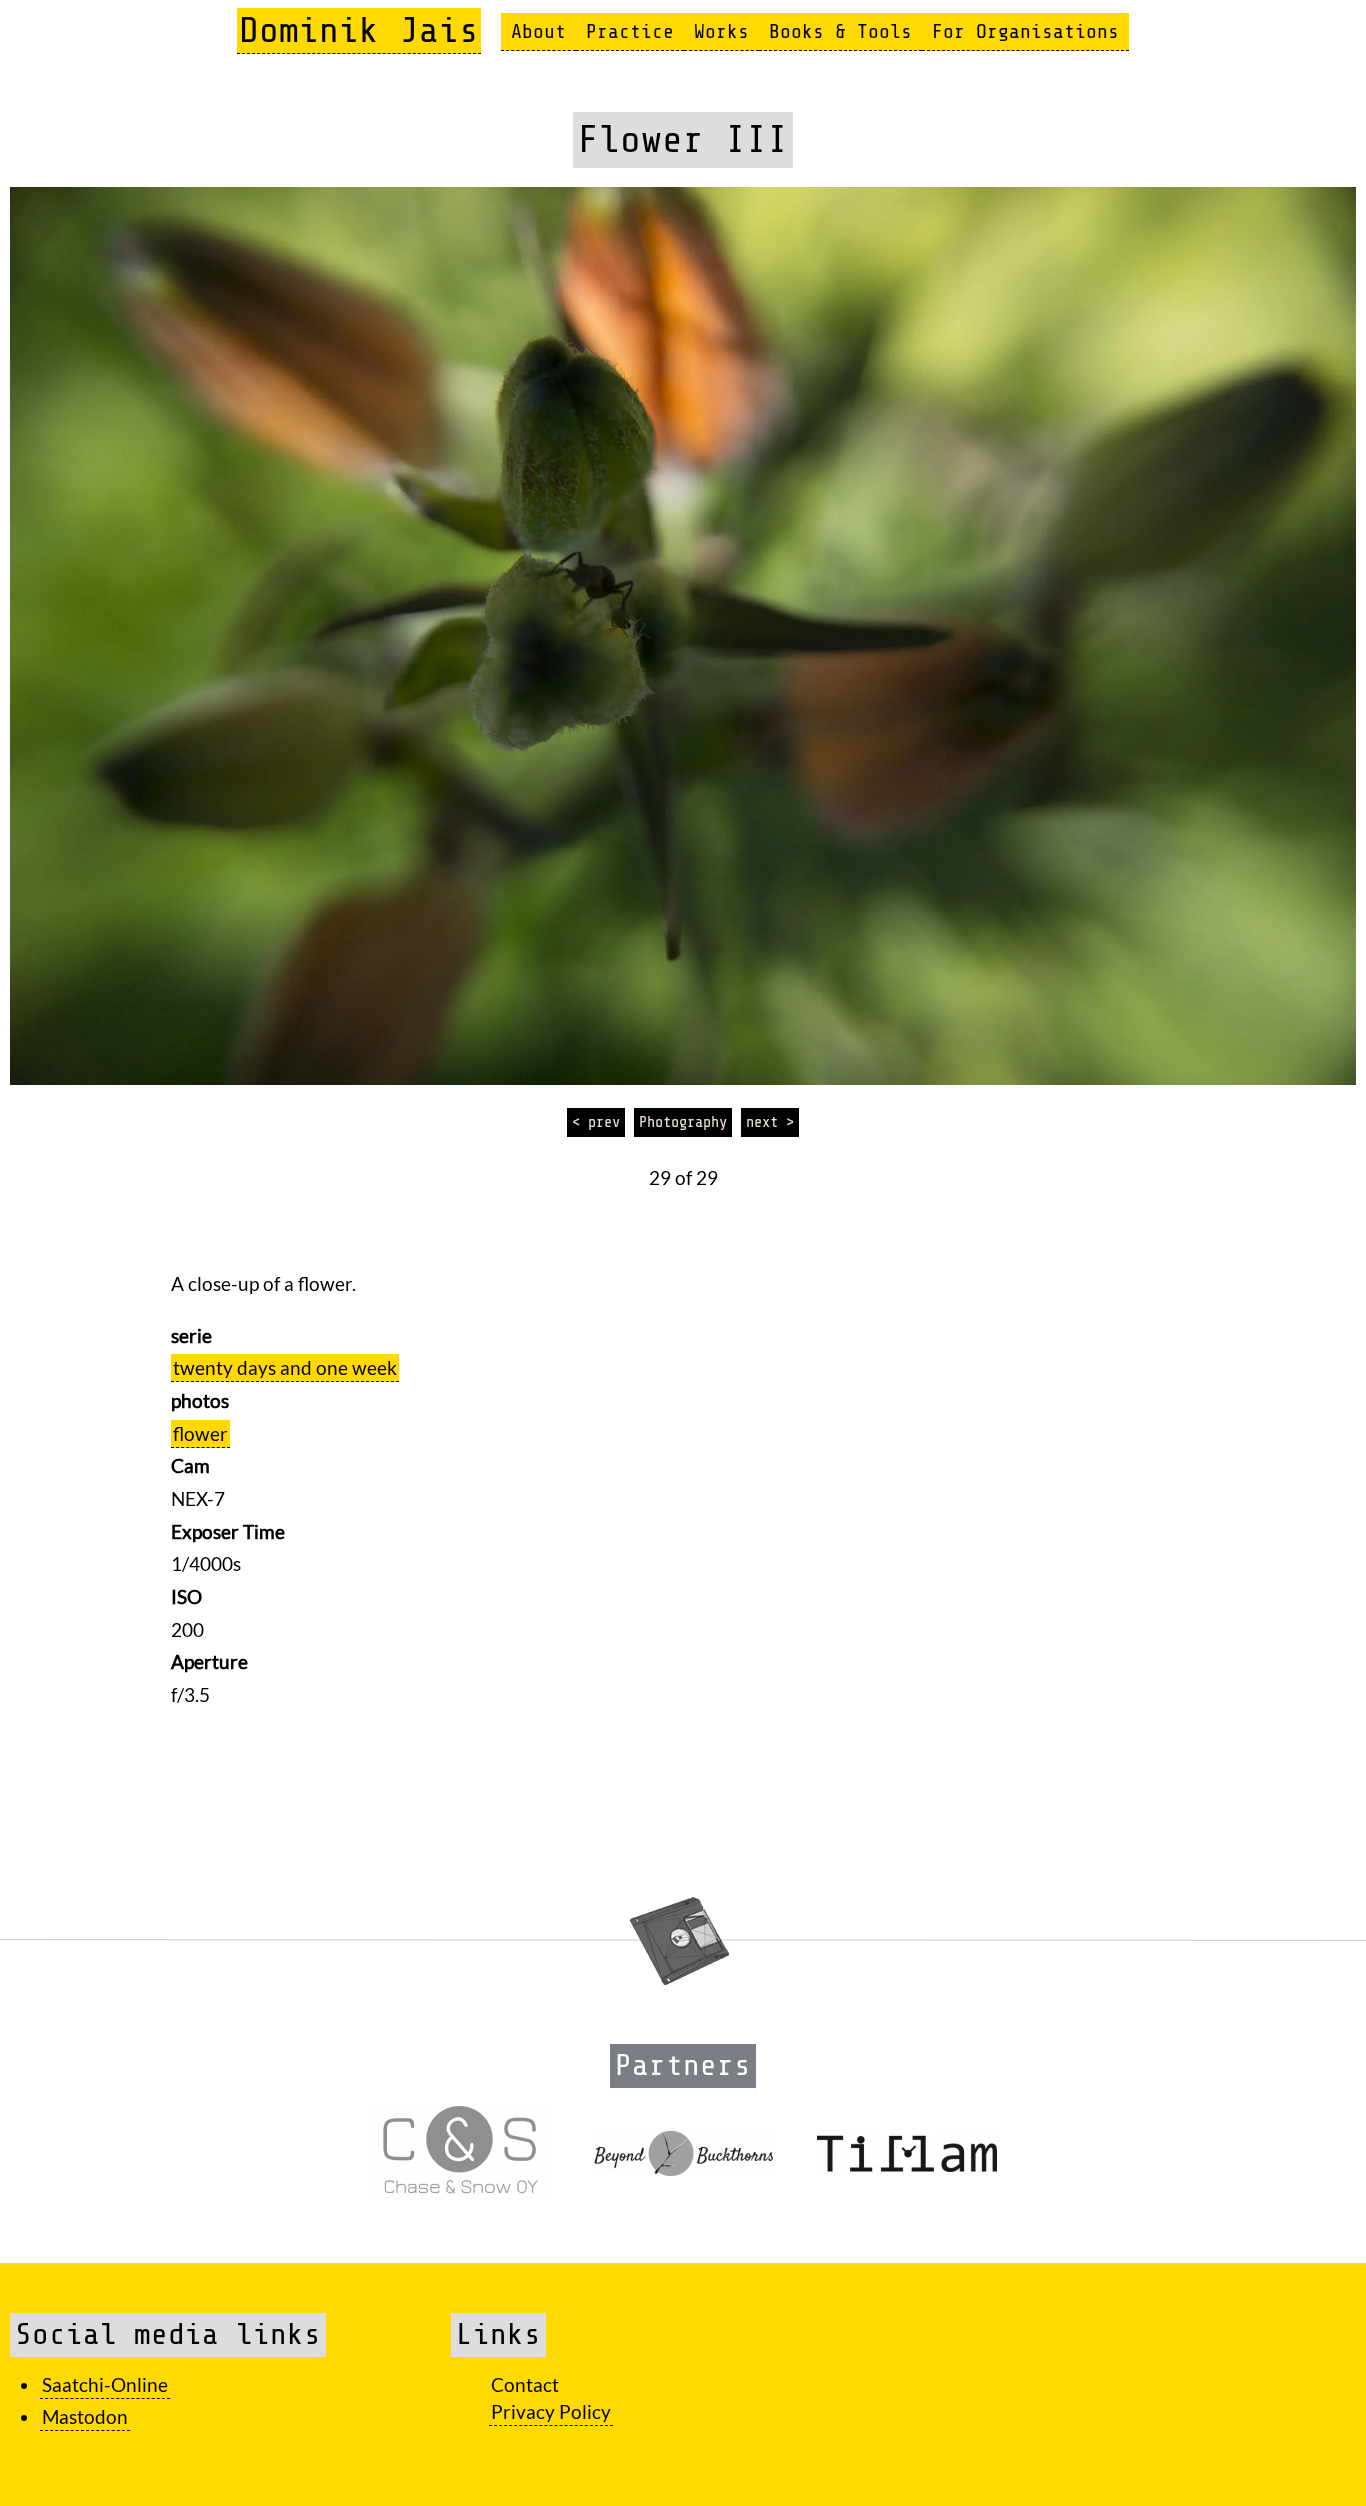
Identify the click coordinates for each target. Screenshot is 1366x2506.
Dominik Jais (359, 30)
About (538, 31)
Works (721, 31)
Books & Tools (840, 31)
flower (200, 1433)
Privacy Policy (551, 2411)
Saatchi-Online (105, 2384)
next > (770, 1122)
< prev (596, 1122)
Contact (525, 2384)
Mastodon (85, 2416)
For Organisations (1025, 31)
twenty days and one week (285, 1367)
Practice (630, 31)
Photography (683, 1122)
